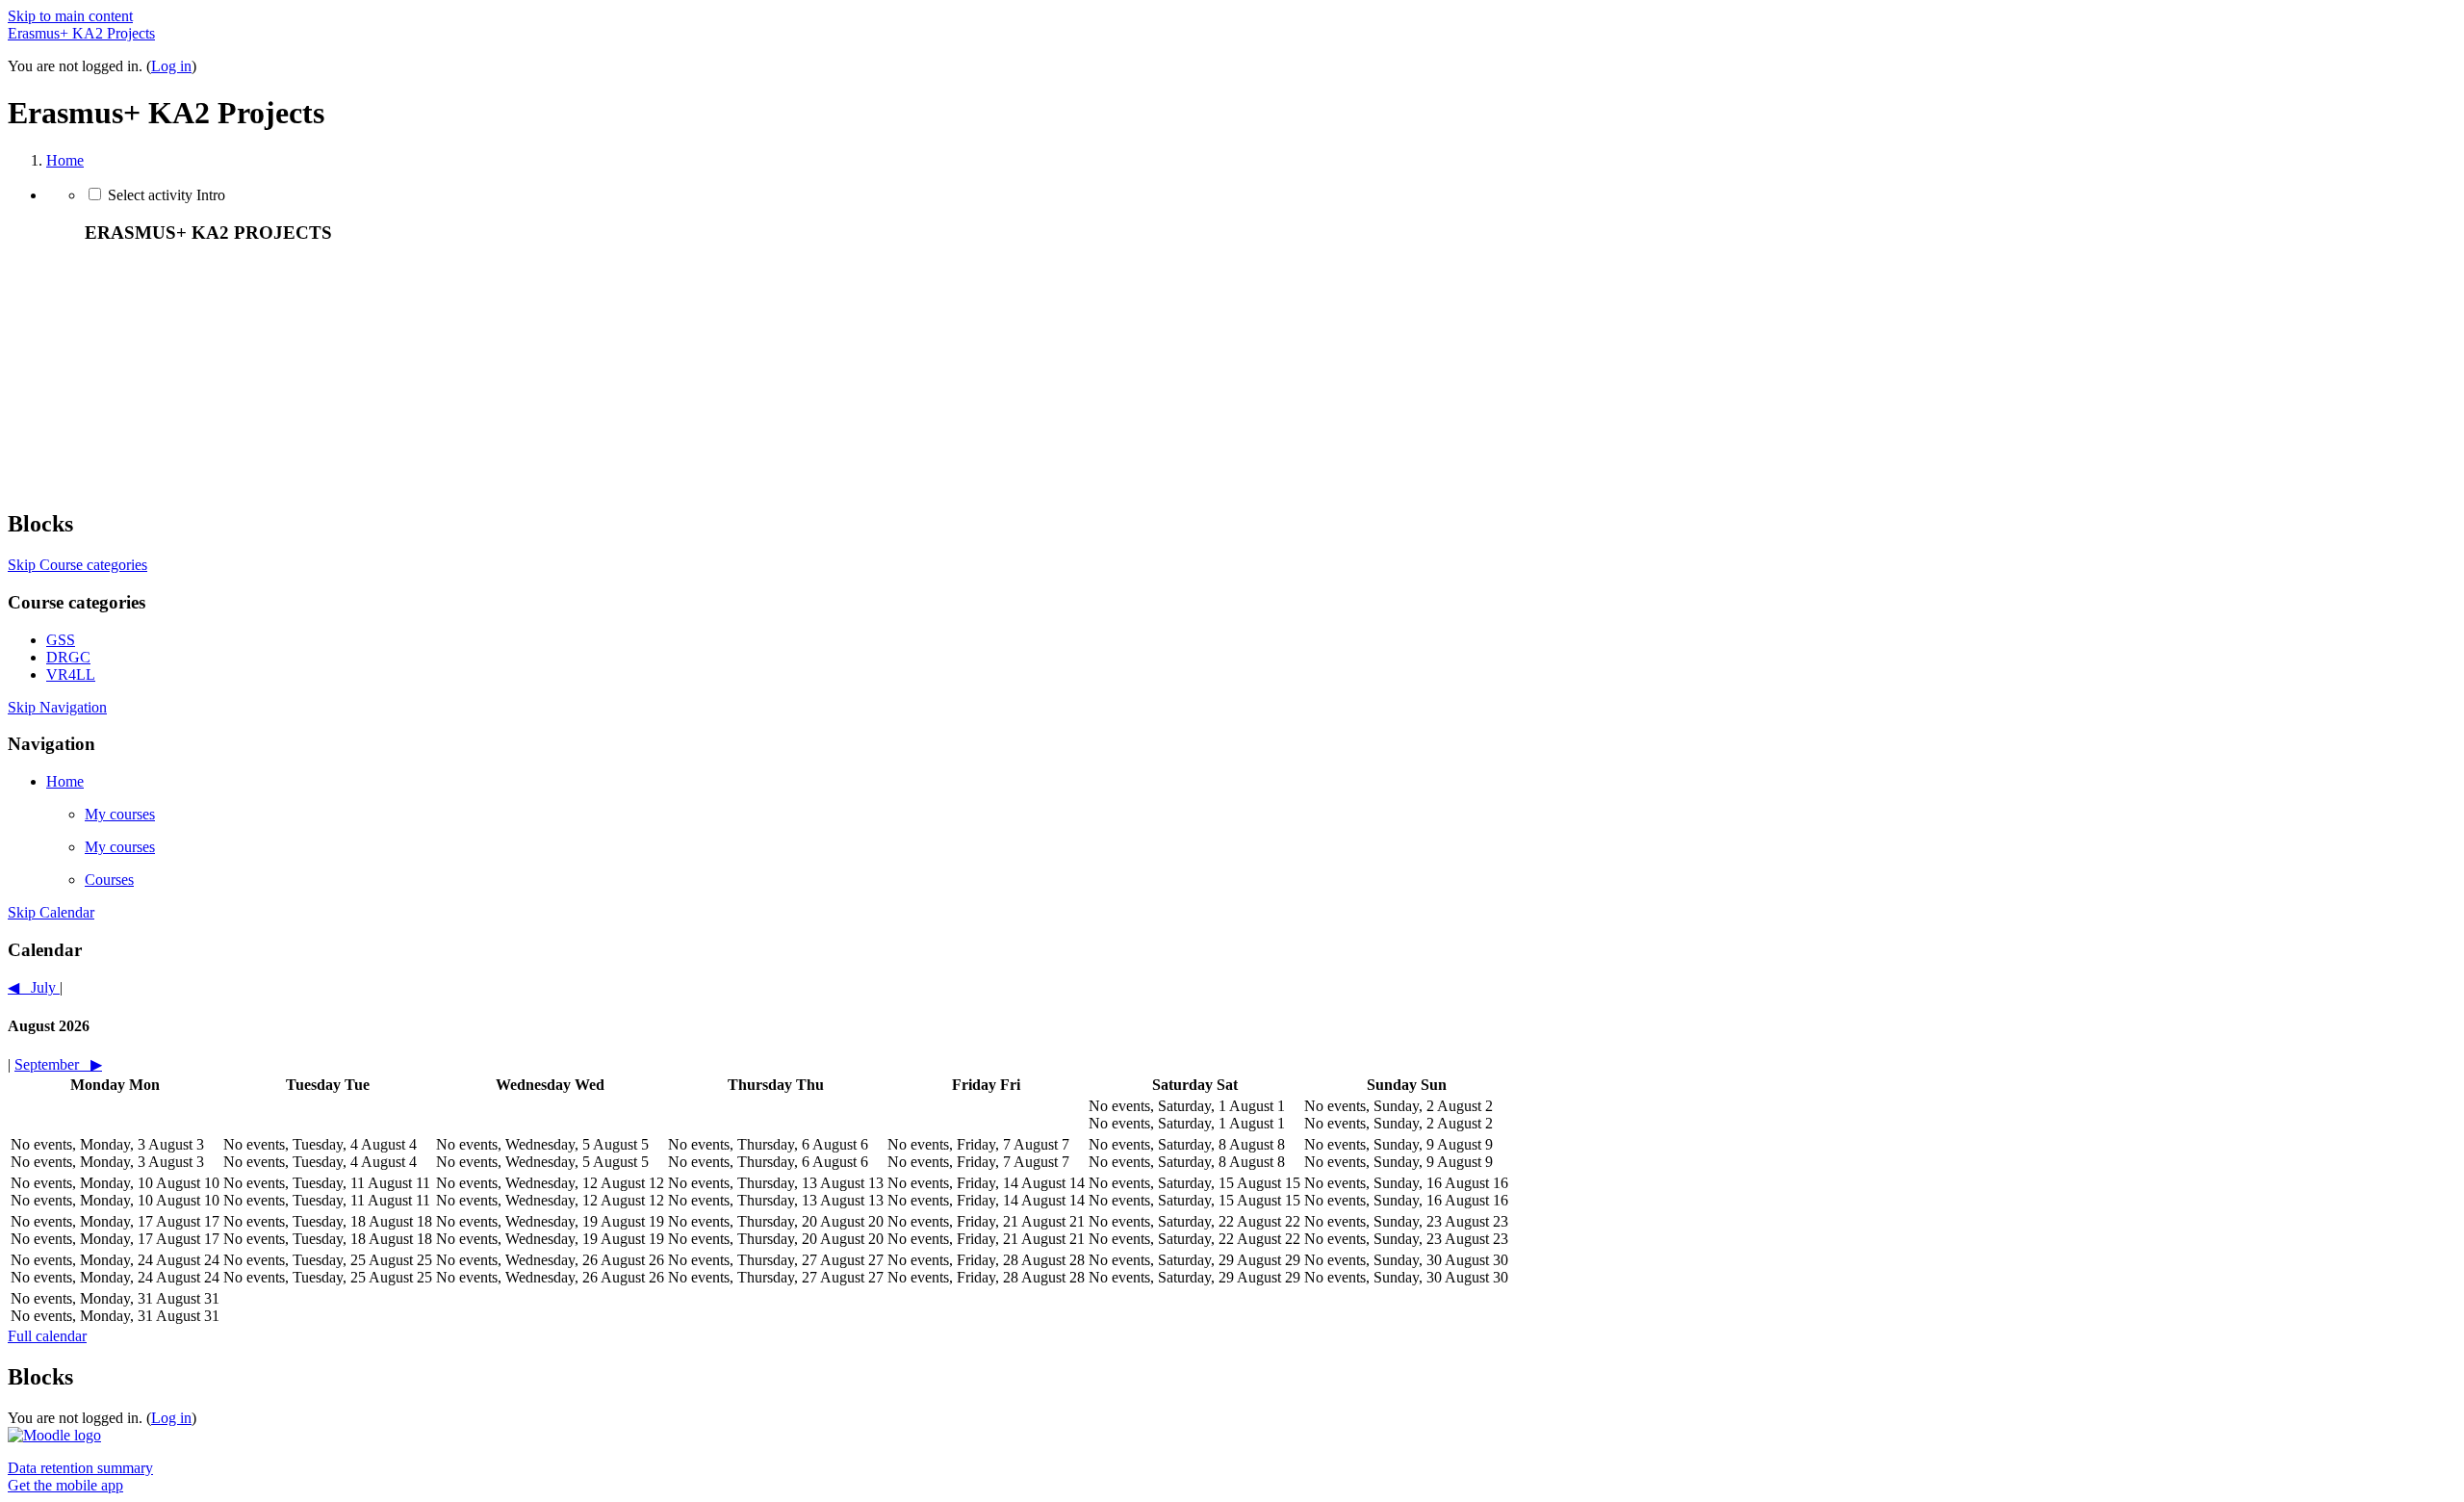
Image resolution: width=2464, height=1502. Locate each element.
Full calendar (47, 1336)
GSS (61, 640)
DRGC (68, 657)
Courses (109, 880)
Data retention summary (80, 1468)
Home (65, 160)
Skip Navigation (57, 707)
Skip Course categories (77, 565)
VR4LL (71, 674)
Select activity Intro (167, 195)
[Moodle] (54, 1435)
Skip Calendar (51, 912)
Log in (171, 66)
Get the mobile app (65, 1485)
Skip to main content (70, 16)
